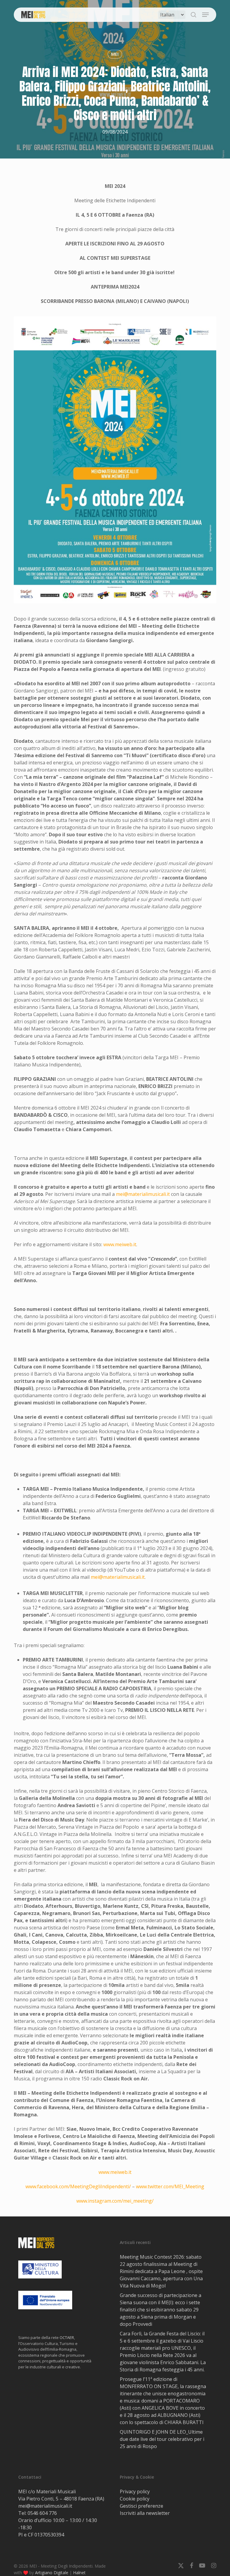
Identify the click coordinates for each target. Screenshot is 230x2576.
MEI (115, 54)
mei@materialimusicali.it (143, 1194)
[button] (205, 15)
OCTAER (67, 2337)
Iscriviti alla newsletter (145, 2513)
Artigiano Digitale (52, 2573)
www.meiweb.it (120, 1244)
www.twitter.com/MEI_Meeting (170, 2186)
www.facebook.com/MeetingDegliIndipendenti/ (78, 2186)
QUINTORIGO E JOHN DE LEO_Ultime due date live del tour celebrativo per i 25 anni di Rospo (162, 2439)
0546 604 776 (42, 2513)
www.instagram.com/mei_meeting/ (115, 2201)
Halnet (79, 2573)
